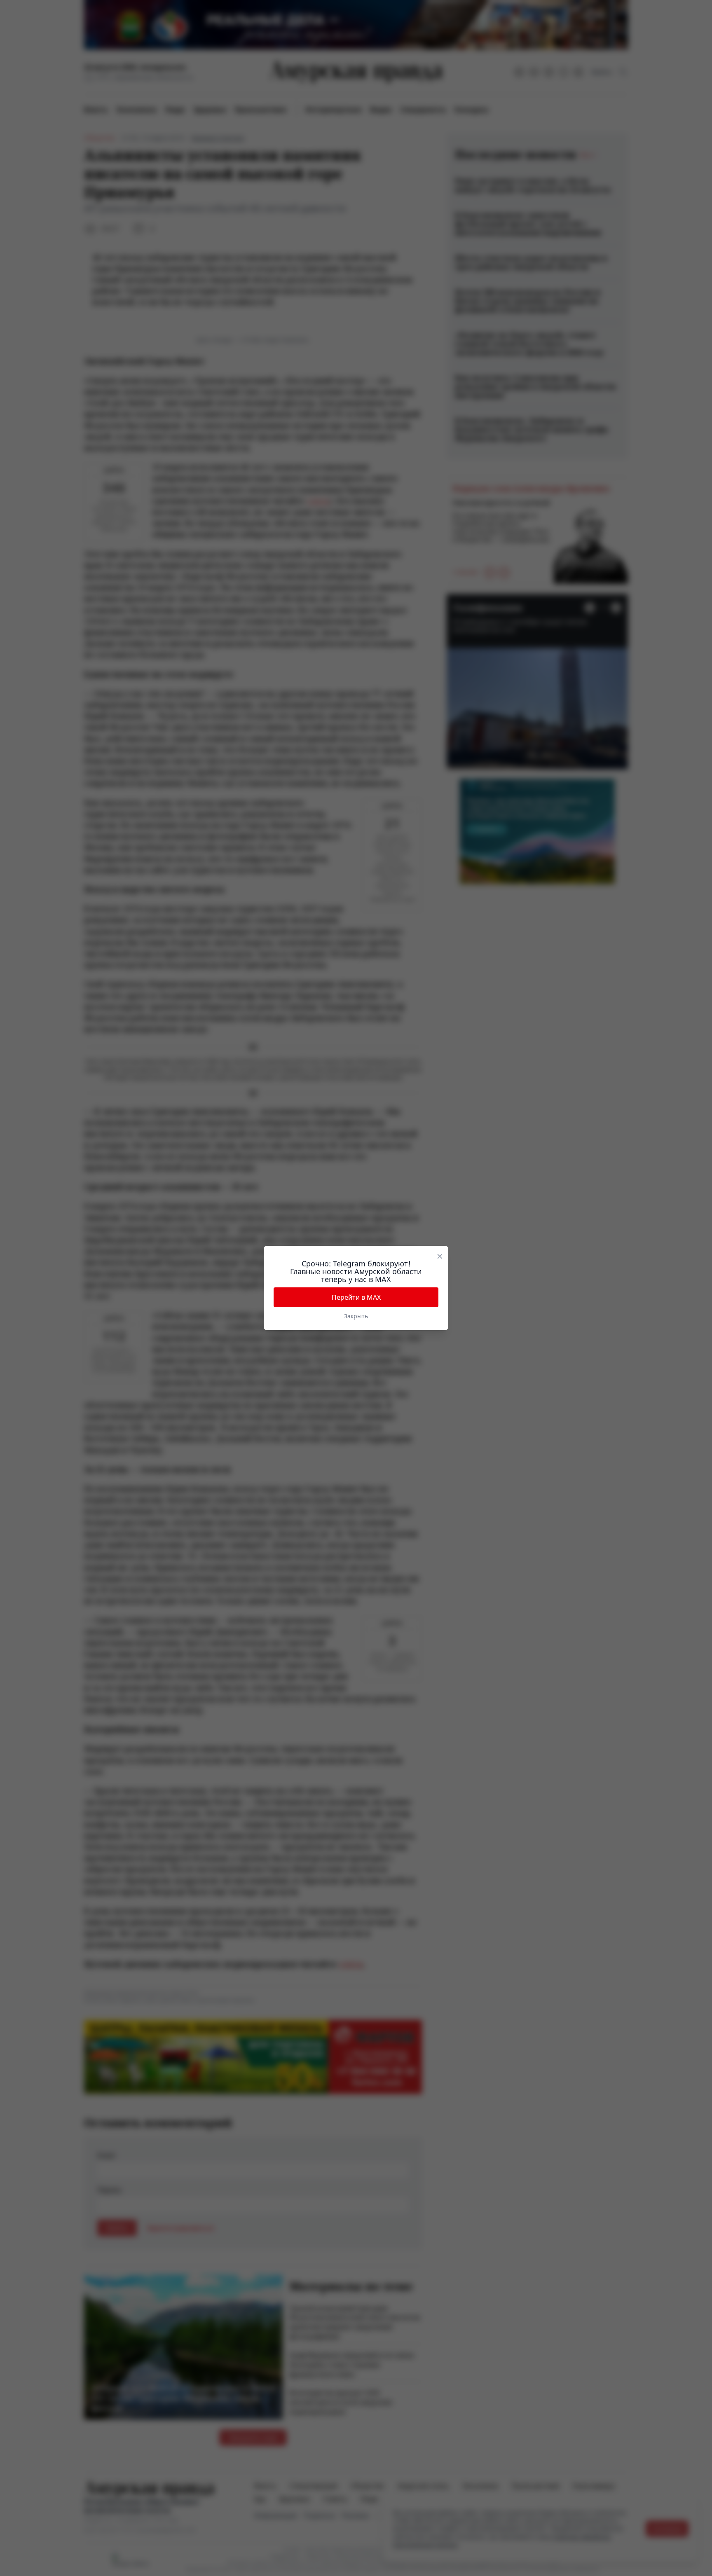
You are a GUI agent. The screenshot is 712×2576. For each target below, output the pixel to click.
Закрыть (356, 1316)
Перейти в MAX (356, 1297)
